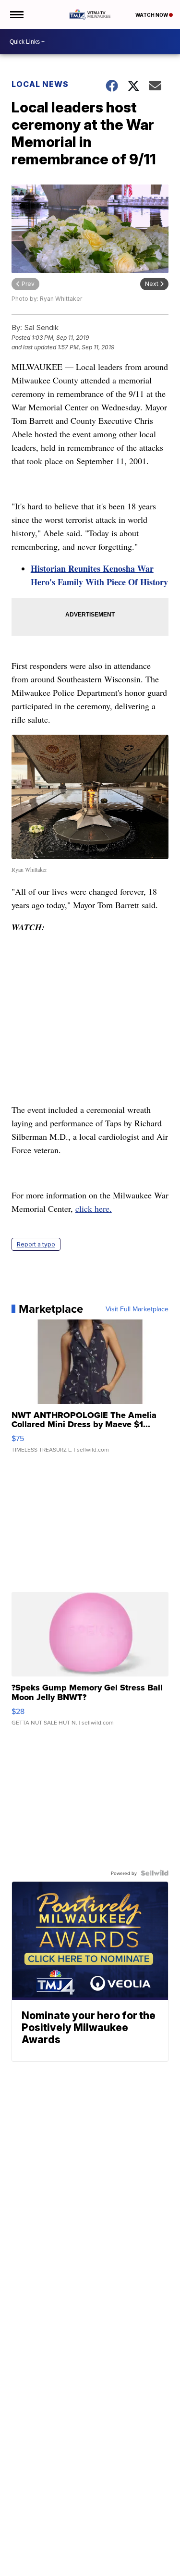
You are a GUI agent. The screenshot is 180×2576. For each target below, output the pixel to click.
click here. (94, 1208)
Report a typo (36, 1244)
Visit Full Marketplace (137, 1309)
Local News (40, 84)
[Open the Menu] (16, 14)
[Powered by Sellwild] (155, 1873)
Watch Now (152, 15)
